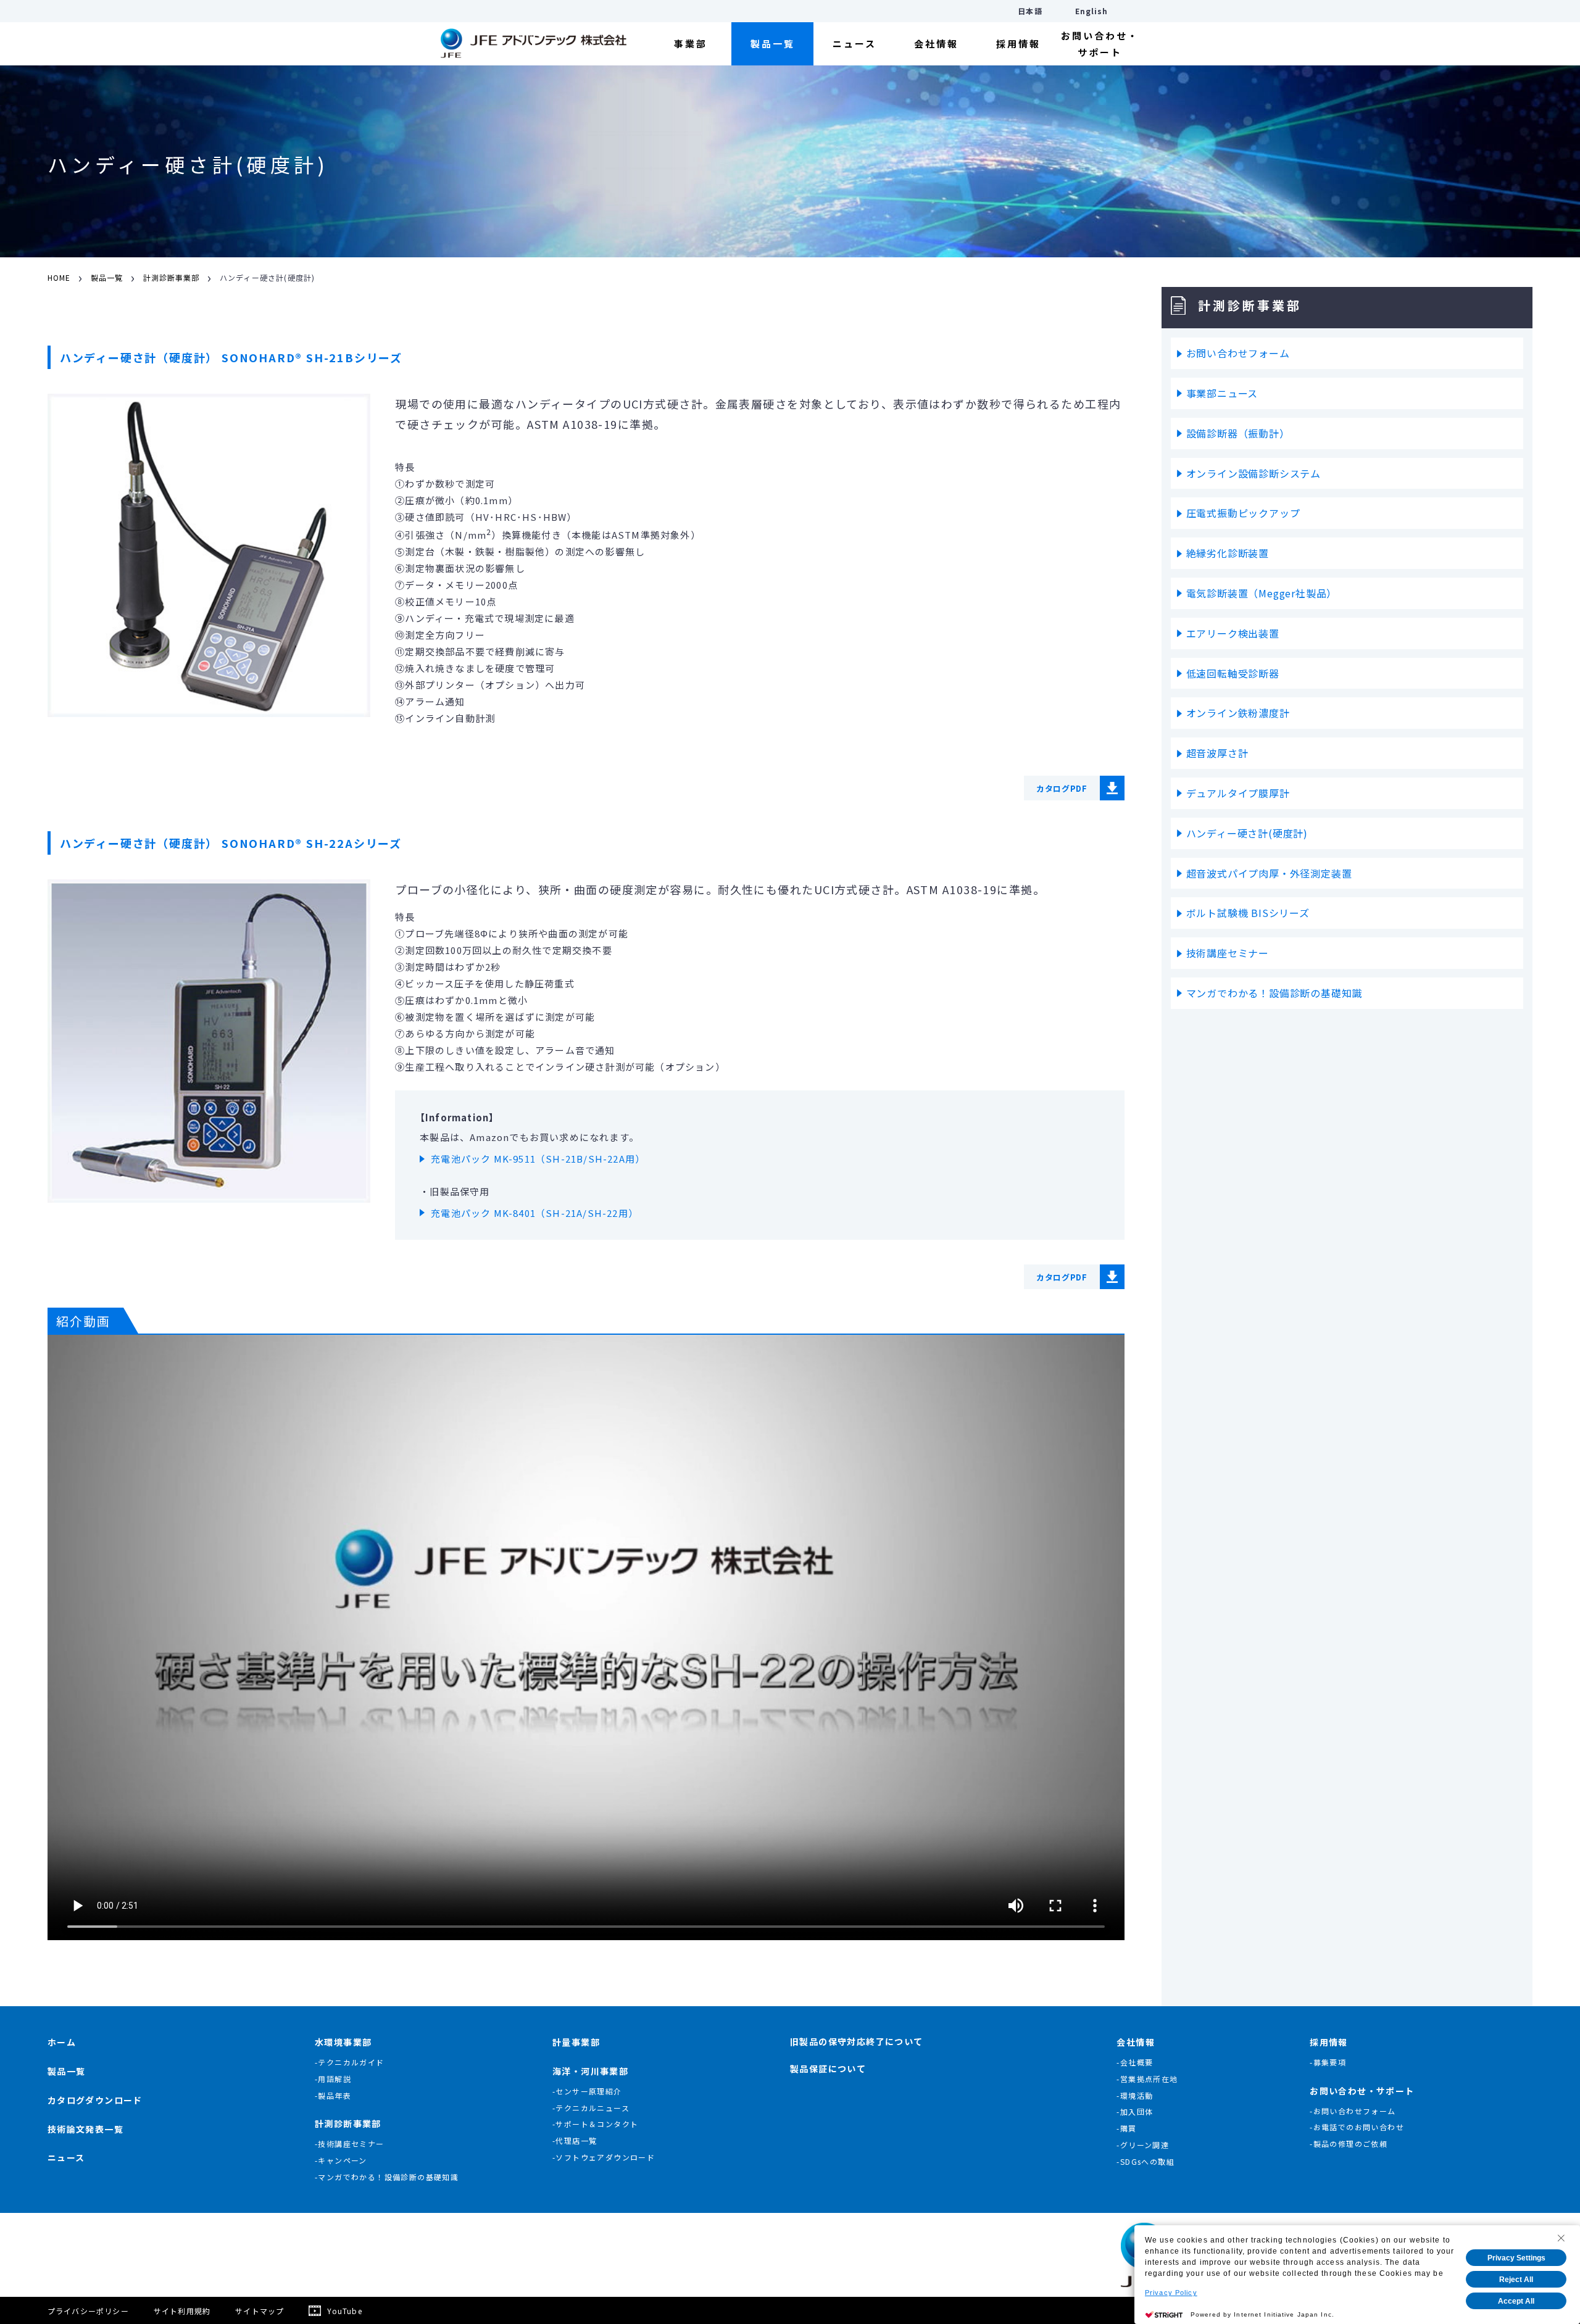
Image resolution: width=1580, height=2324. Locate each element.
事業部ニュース (1222, 393)
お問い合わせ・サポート (1100, 44)
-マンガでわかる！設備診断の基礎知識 (387, 2177)
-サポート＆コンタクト (595, 2124)
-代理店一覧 (575, 2140)
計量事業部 (576, 2042)
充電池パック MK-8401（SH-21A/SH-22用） (534, 1213)
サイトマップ (260, 2311)
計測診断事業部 (172, 278)
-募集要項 (1328, 2062)
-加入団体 (1135, 2111)
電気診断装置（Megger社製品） (1262, 593)
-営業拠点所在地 (1147, 2079)
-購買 (1126, 2128)
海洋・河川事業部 (590, 2071)
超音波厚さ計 (1217, 753)
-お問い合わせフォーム (1353, 2111)
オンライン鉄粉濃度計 (1238, 713)
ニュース (854, 44)
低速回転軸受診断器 (1233, 673)
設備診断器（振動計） (1238, 433)
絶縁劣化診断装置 (1228, 553)
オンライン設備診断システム (1254, 473)
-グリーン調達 (1143, 2145)
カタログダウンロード (95, 2100)
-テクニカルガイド (350, 2062)
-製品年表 (333, 2095)
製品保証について (828, 2069)
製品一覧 (773, 44)
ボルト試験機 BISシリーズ (1248, 913)
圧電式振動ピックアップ (1243, 513)
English (1092, 11)
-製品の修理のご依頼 (1349, 2143)
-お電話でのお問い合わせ (1357, 2127)
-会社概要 (1135, 2062)
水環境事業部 (343, 2042)
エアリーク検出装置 (1233, 633)
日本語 (1030, 11)
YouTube (344, 2311)
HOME (59, 278)
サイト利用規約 (182, 2311)
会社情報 (936, 44)
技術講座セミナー (1228, 953)
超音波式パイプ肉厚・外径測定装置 (1269, 873)
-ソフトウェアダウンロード (604, 2157)
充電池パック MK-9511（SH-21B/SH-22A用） (538, 1159)
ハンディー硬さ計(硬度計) (1247, 833)
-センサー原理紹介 (587, 2091)
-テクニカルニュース (591, 2108)
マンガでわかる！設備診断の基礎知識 (1274, 993)
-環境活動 (1135, 2095)
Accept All (1516, 2301)
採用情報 (1018, 44)
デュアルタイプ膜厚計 (1238, 793)
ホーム (62, 2042)
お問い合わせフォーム (1238, 353)
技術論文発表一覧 (85, 2129)
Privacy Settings (1516, 2258)
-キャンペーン (341, 2160)
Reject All (1516, 2280)
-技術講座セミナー (350, 2143)
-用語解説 (333, 2079)
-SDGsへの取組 (1145, 2161)
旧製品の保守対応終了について (857, 2041)
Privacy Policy (1171, 2293)
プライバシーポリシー (88, 2311)
